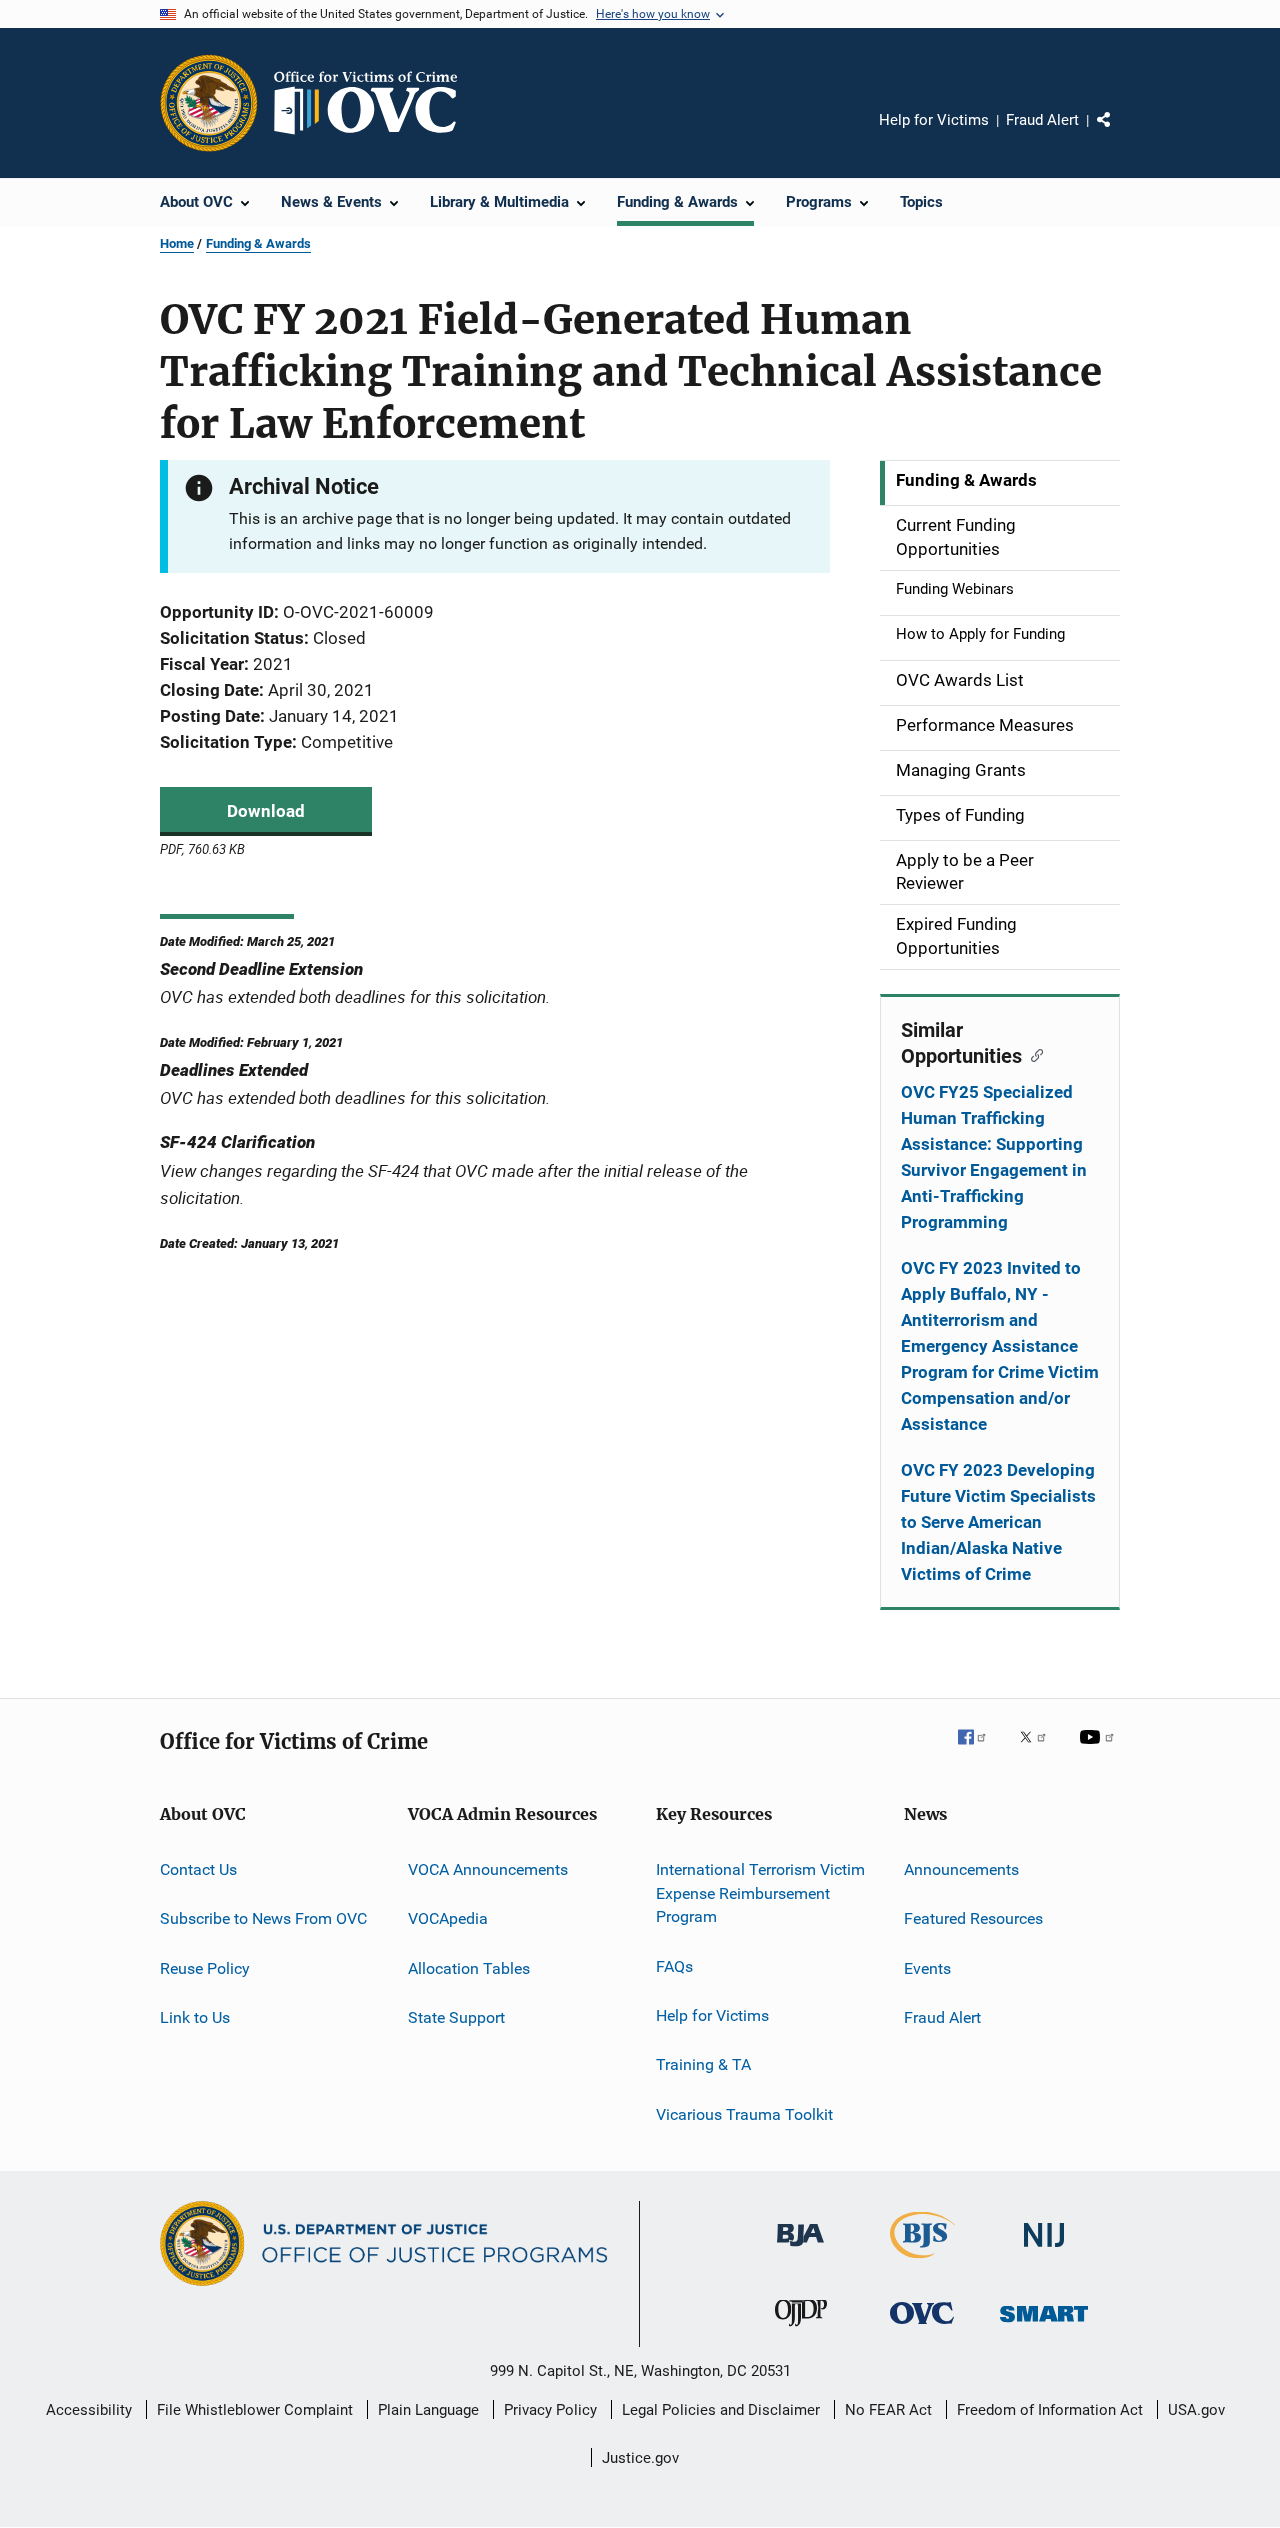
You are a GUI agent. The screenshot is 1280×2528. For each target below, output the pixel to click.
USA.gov (1196, 2410)
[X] (1040, 1751)
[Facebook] (980, 1751)
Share (1120, 134)
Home (177, 243)
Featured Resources (973, 1918)
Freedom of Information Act (1050, 2410)
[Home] (374, 103)
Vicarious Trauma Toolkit (744, 2114)
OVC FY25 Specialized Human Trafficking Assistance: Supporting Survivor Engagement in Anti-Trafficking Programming (994, 1157)
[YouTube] (1100, 1751)
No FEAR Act (888, 2410)
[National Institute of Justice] (1044, 2250)
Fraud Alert (1042, 120)
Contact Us (198, 1869)
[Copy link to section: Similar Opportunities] (1032, 1054)
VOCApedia (448, 1918)
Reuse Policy (205, 1967)
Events (927, 1967)
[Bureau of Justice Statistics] (922, 2262)
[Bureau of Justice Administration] (800, 2250)
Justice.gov (640, 2458)
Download (266, 811)
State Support (456, 2017)
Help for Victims (934, 120)
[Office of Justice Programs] (209, 103)
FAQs (674, 1965)
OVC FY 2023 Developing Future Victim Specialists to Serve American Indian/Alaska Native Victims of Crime (998, 1522)
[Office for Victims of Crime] (922, 2327)
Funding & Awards (258, 243)
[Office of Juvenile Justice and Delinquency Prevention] (801, 2330)
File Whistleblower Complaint (255, 2410)
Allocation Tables (469, 1967)
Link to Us (195, 2017)
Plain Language (428, 2410)
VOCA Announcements (488, 1869)
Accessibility (89, 2410)
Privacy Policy (550, 2410)
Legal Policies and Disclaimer (721, 2410)
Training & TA (703, 2064)
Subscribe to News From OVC (263, 1918)
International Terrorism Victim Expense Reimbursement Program (760, 1893)
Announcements (961, 1869)
